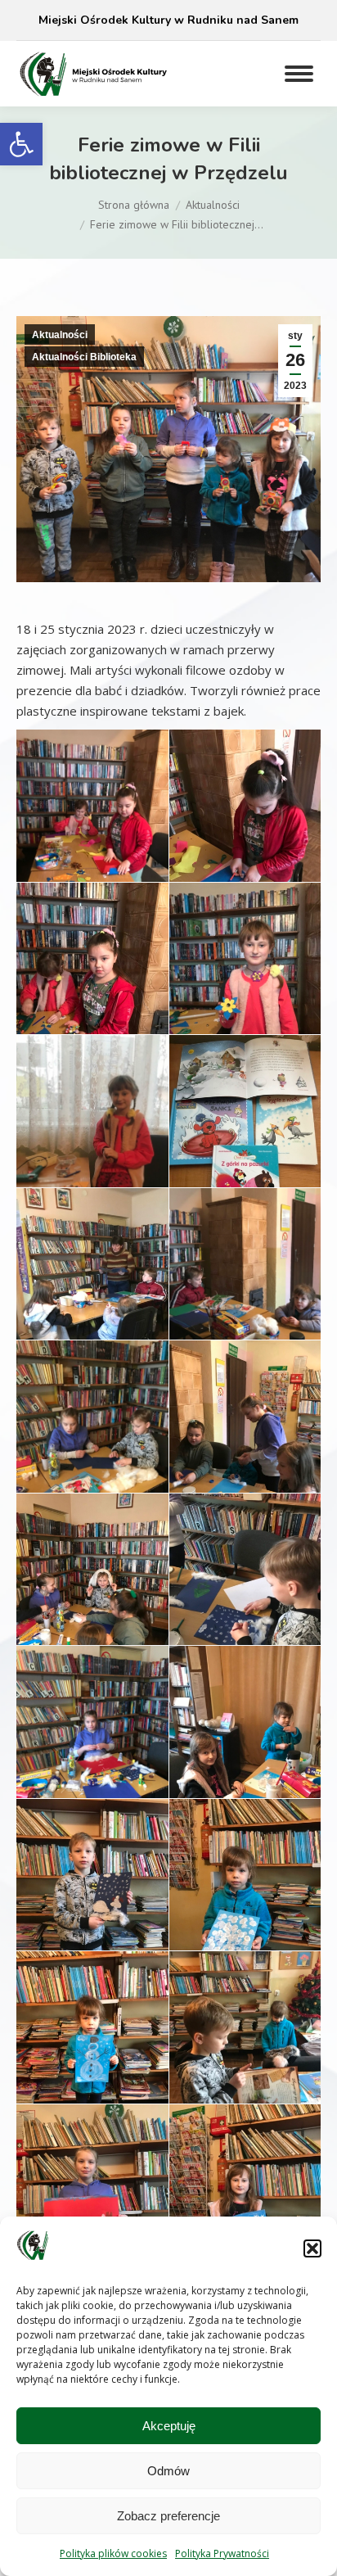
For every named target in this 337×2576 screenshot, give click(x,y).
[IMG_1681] (92, 1429)
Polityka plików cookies (113, 2553)
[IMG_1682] (245, 1442)
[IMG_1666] (92, 984)
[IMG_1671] (245, 1134)
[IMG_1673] (92, 1292)
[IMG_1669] (92, 1132)
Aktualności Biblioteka (84, 357)
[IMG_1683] (92, 1595)
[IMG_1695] (245, 2063)
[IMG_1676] (245, 1277)
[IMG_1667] (245, 981)
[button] (21, 144)
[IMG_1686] (245, 1750)
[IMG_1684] (245, 1595)
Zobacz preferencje (168, 2516)
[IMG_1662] (245, 831)
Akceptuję (169, 2426)
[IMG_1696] (92, 2206)
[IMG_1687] (92, 1900)
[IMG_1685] (92, 1731)
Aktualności (60, 335)
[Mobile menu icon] (299, 74)
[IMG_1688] (245, 1900)
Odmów (168, 2471)
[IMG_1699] (245, 2210)
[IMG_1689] (92, 2050)
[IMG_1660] (92, 816)
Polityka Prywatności (222, 2553)
